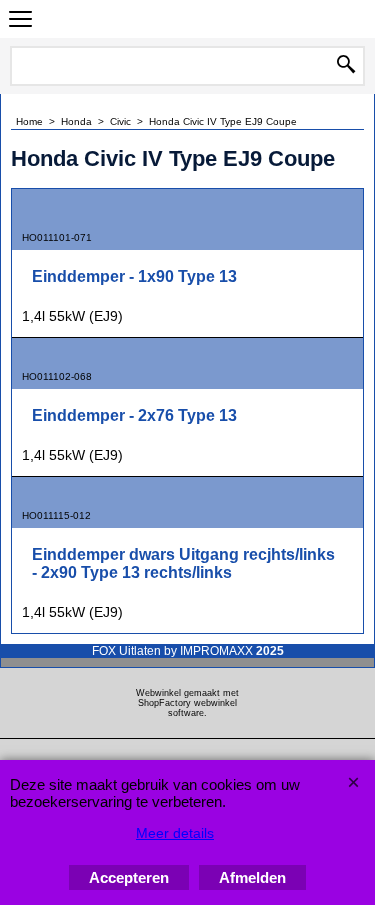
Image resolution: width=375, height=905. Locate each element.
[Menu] (20, 21)
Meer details (175, 833)
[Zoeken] (346, 66)
